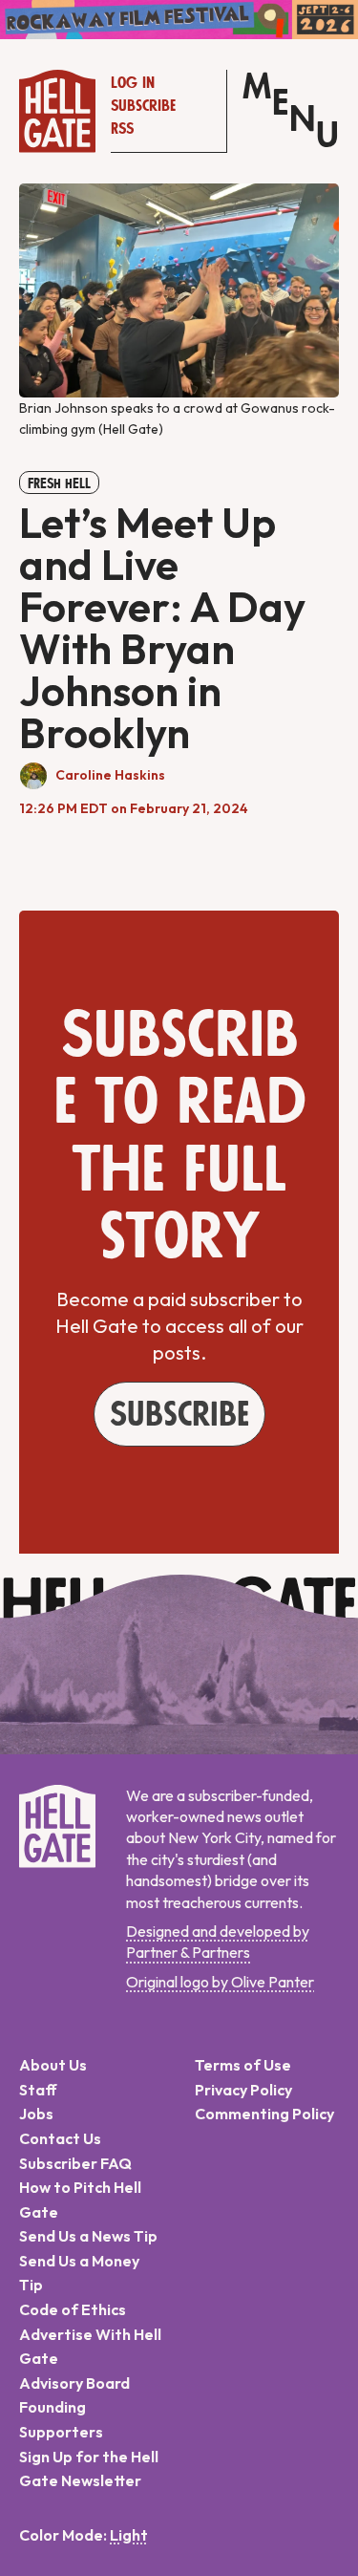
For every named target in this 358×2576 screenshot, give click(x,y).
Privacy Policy (243, 2090)
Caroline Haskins (110, 775)
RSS (122, 129)
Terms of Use (243, 2065)
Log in (133, 83)
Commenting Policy (264, 2114)
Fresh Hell (59, 483)
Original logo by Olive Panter (220, 1982)
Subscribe (143, 106)
